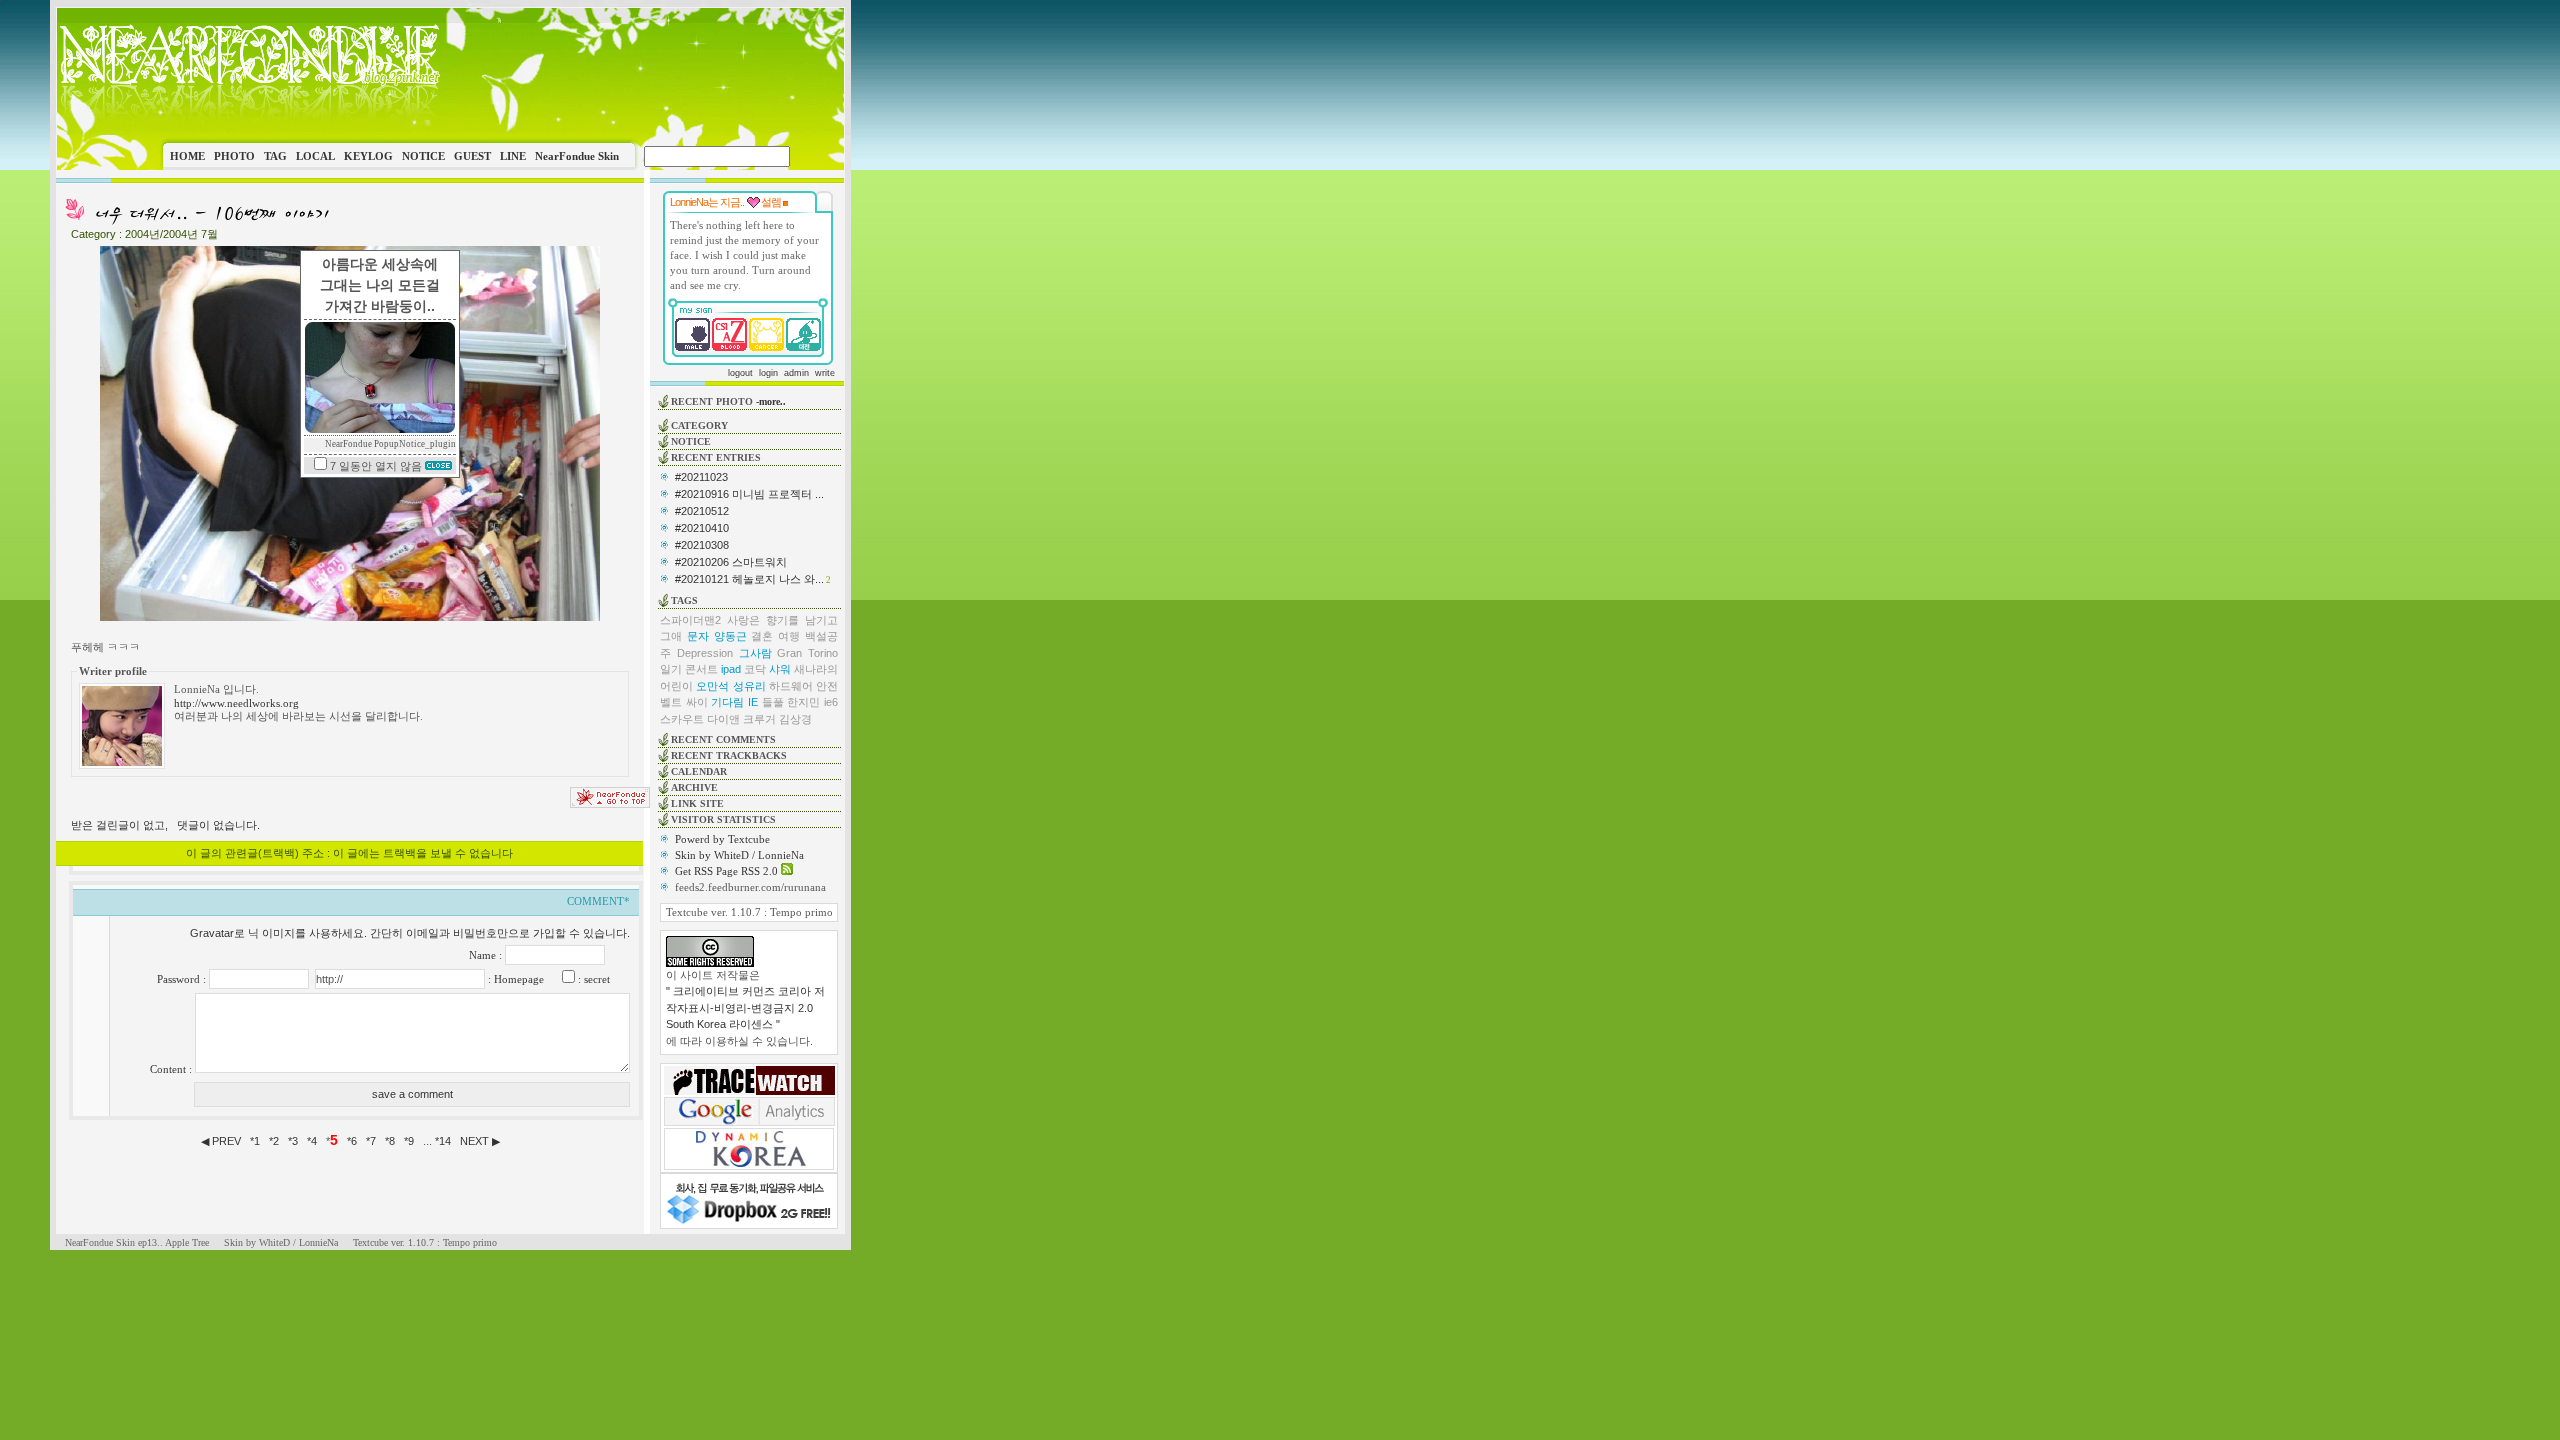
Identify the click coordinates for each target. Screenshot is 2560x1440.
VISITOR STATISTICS (723, 819)
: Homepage (514, 979)
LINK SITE (697, 803)
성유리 (749, 686)
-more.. (771, 401)
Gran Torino (807, 653)
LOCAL (315, 156)
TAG (275, 156)
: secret (592, 979)
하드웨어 (791, 686)
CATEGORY (699, 425)
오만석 (712, 686)
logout (740, 373)
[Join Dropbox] (749, 1222)
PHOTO (234, 156)
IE (753, 702)
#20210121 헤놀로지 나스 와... (749, 579)
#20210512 (702, 511)
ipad (731, 669)
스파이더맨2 (690, 620)
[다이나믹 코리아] (749, 1166)
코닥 (755, 669)
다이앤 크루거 (741, 719)
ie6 (831, 702)
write (825, 373)
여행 (789, 636)
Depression (705, 653)
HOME (187, 156)
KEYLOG (368, 156)
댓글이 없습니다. (218, 825)
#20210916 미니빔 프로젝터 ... (749, 494)
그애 (671, 636)
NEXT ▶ (480, 1141)
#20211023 (701, 477)
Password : (183, 979)
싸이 (697, 702)
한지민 (803, 702)
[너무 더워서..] (211, 221)
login (768, 373)
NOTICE (423, 156)
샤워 (780, 669)
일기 (671, 669)
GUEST (472, 156)
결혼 (762, 636)
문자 (698, 636)
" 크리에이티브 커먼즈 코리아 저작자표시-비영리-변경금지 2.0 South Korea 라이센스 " (745, 1007)
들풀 (773, 702)
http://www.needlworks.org (236, 703)
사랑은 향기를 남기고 (782, 620)
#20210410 (702, 528)
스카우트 (682, 719)
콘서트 (701, 669)
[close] (438, 466)
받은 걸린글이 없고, (119, 825)
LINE (513, 156)
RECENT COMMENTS (723, 739)
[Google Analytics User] (749, 1122)
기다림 (727, 702)
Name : (487, 955)
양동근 (730, 636)
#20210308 (702, 545)
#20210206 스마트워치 (731, 562)
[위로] (610, 804)
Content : (172, 1069)
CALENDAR (699, 771)
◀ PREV (222, 1141)
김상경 (795, 719)
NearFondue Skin (577, 156)
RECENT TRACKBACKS (729, 755)
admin (796, 373)
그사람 (755, 653)
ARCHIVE (694, 787)
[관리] (785, 202)
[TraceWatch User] (749, 1091)
